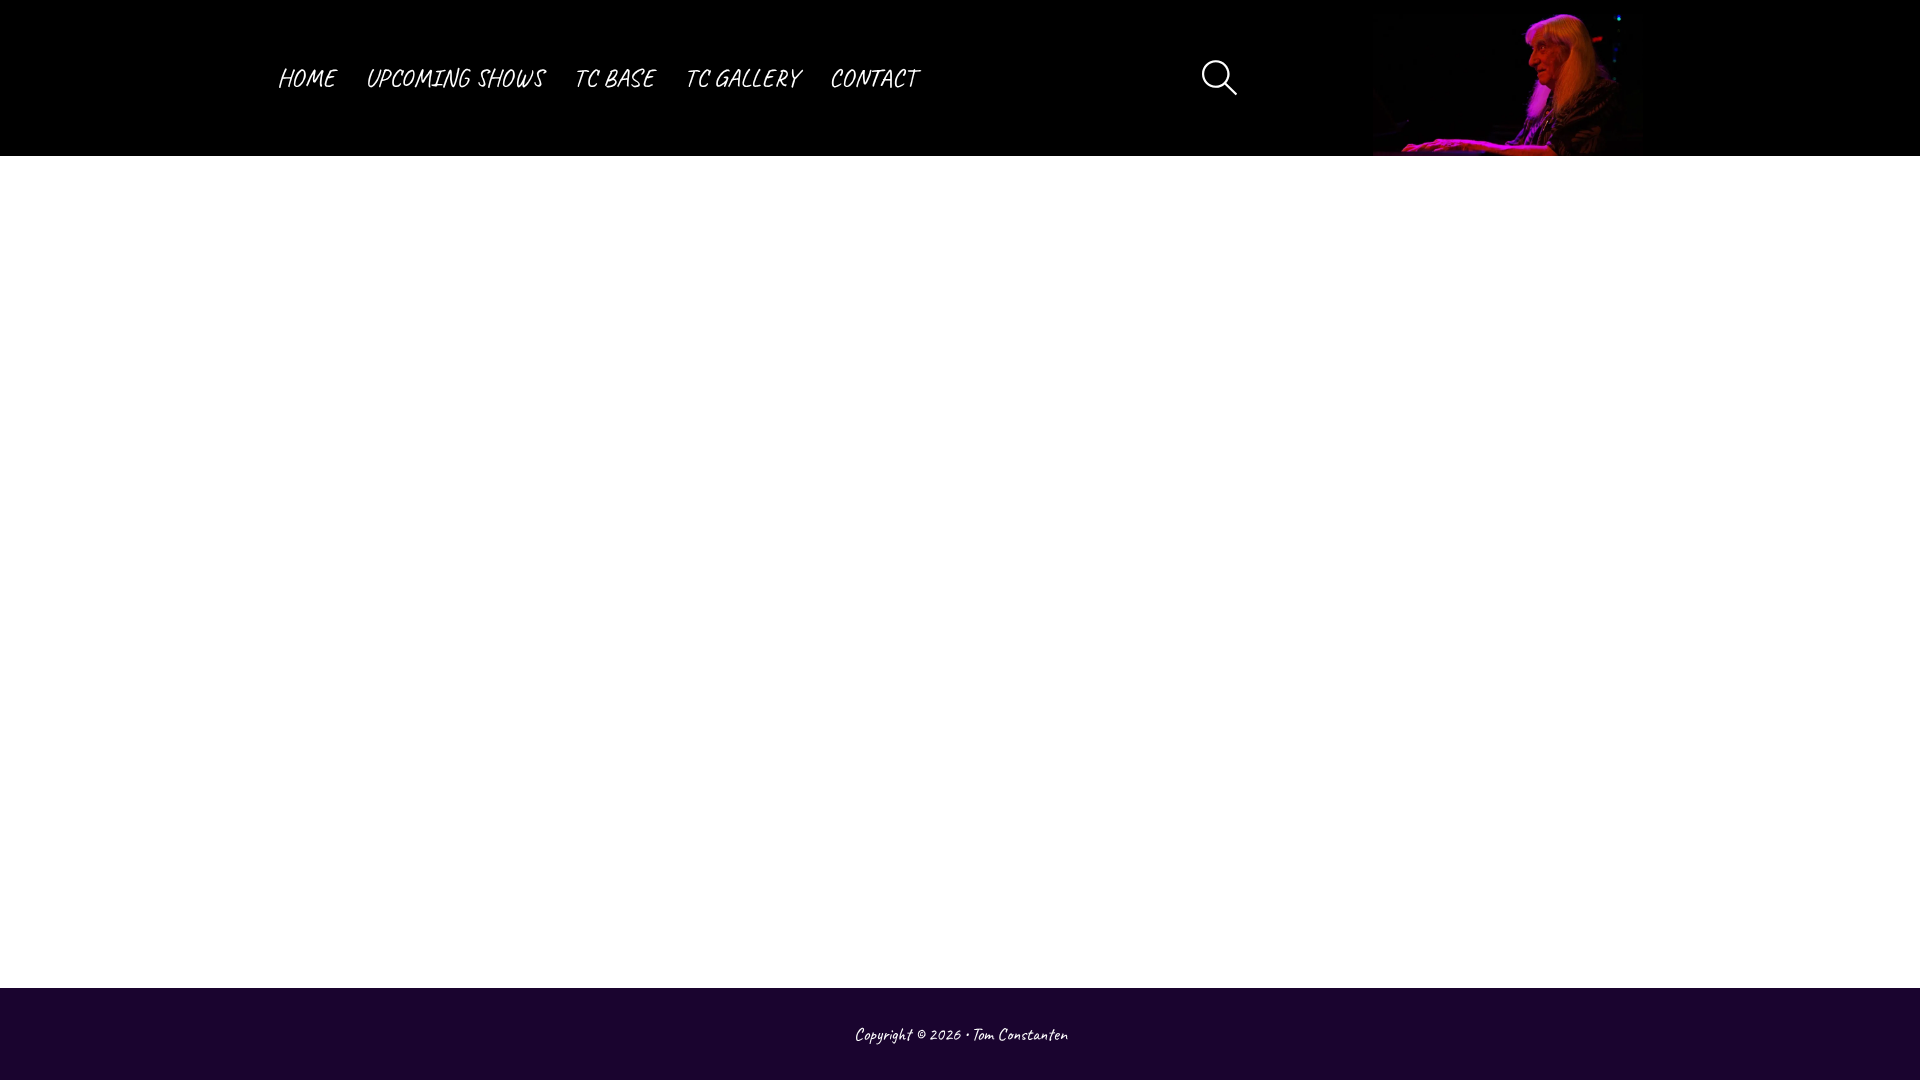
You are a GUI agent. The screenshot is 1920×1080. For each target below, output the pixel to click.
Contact (872, 78)
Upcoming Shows (454, 78)
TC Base (613, 78)
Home (306, 78)
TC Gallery (741, 78)
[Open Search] (1220, 78)
